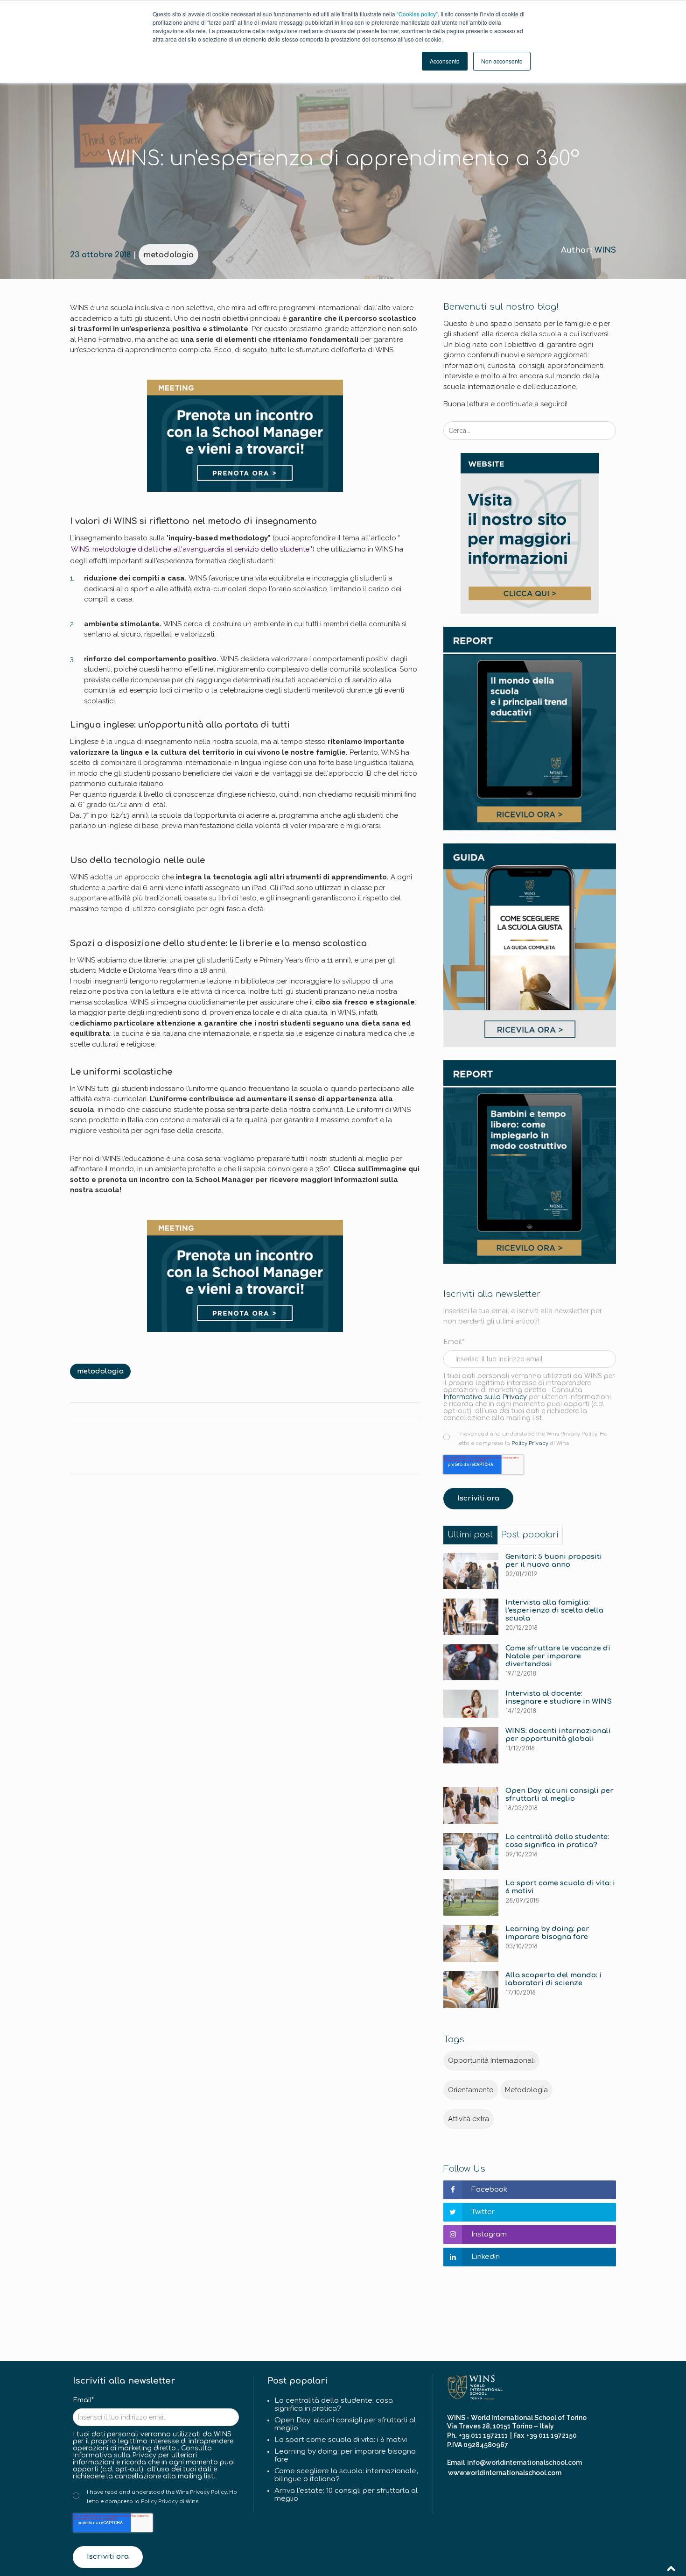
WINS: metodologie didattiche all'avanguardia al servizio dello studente (190, 549)
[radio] (533, 1438)
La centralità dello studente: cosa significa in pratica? (334, 2405)
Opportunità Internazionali (491, 2060)
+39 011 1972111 (483, 2435)
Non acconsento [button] (502, 61)
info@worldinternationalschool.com (525, 2463)
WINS (605, 250)
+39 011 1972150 (552, 2435)
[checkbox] (530, 1438)
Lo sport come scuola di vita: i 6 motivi (341, 2440)
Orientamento (471, 2090)
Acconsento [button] (445, 61)
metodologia (168, 255)
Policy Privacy (530, 1443)
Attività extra (469, 2119)
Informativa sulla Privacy (485, 1397)
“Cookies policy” (417, 14)
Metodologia (526, 2090)
